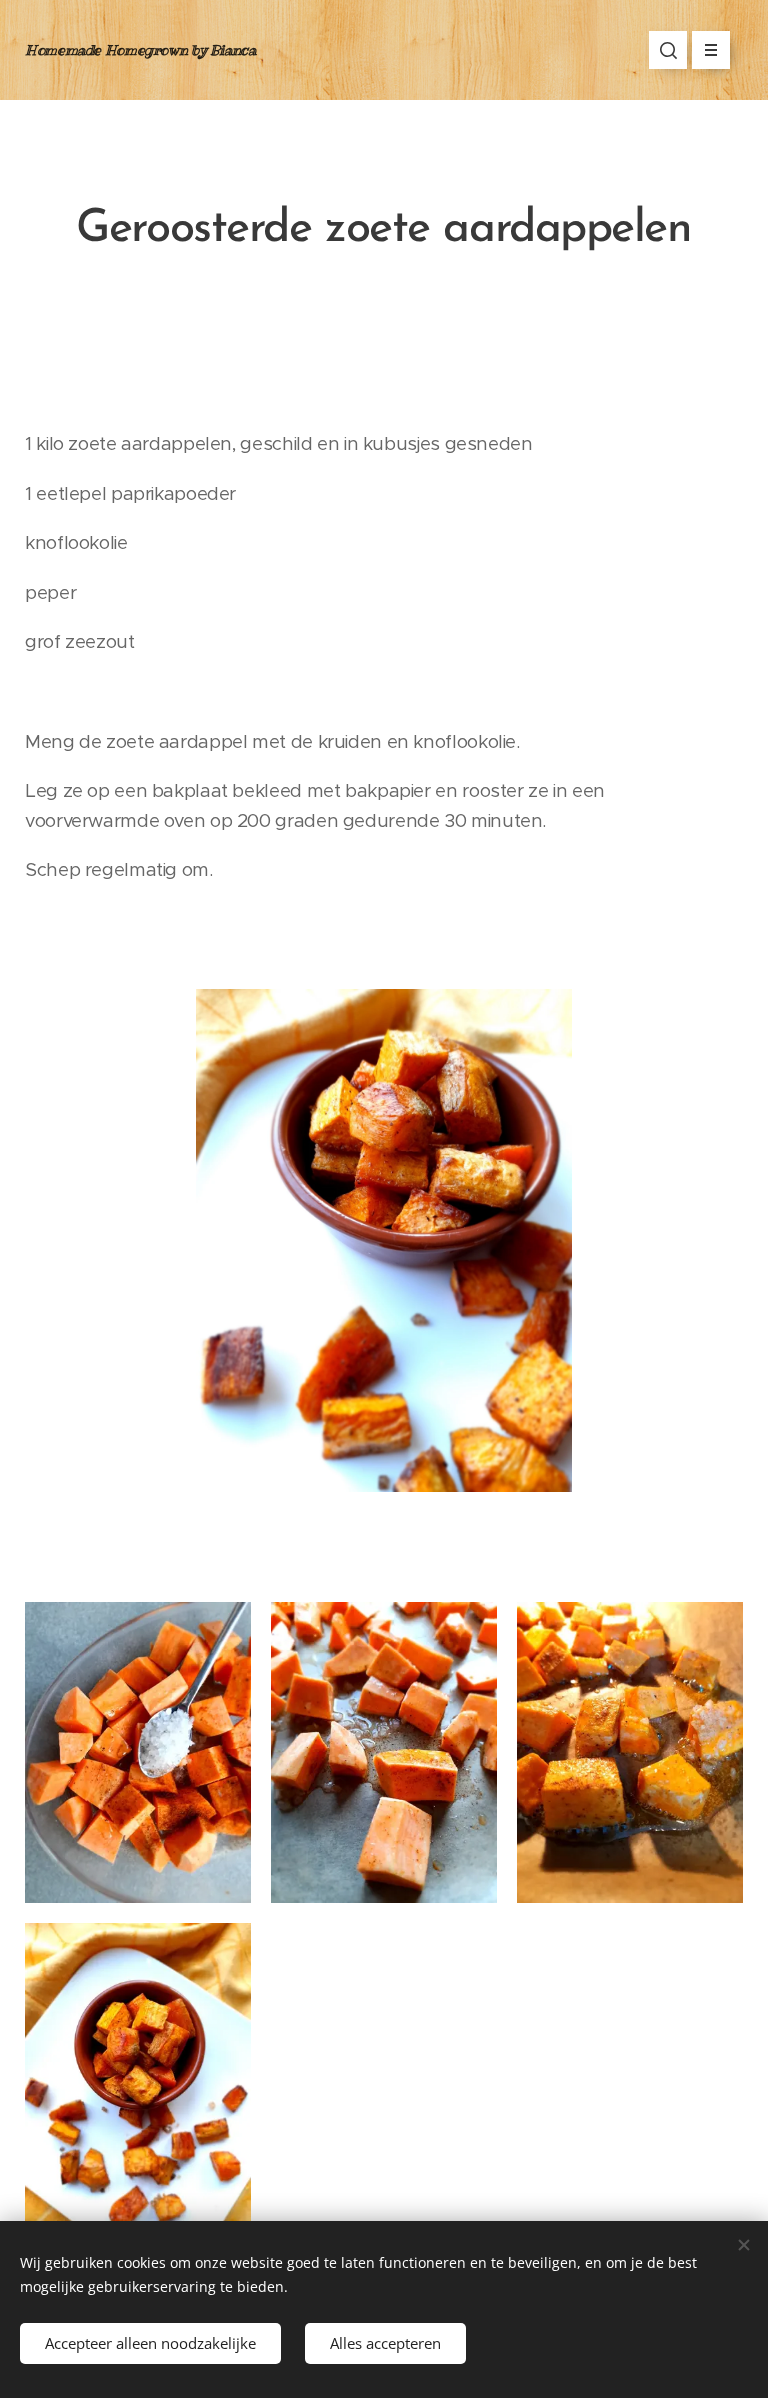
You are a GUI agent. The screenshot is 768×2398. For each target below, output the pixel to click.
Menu (711, 50)
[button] (668, 50)
